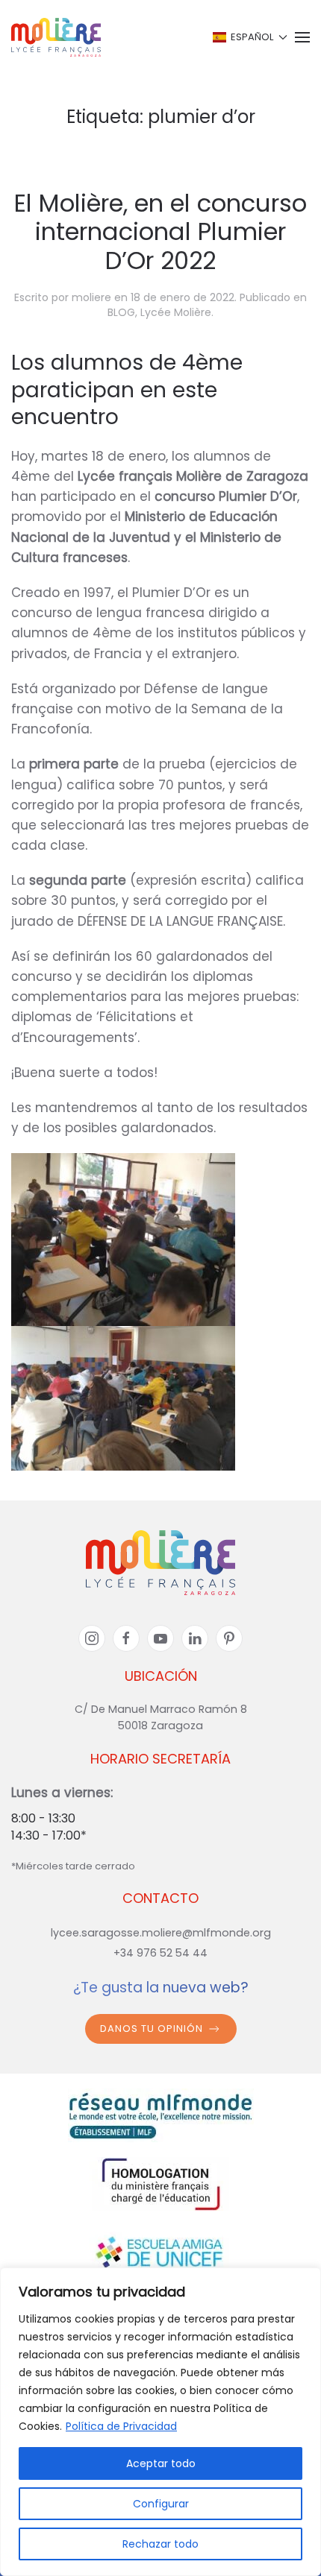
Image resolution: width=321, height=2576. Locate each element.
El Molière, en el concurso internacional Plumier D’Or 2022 (160, 232)
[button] (249, 37)
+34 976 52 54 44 (160, 1953)
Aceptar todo (161, 2463)
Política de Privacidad (121, 2426)
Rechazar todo (160, 2544)
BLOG (121, 312)
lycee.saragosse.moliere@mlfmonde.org (161, 1933)
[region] (160, 2422)
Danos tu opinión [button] (152, 2029)
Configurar (161, 2504)
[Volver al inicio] (56, 37)
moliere (91, 297)
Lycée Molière (176, 312)
